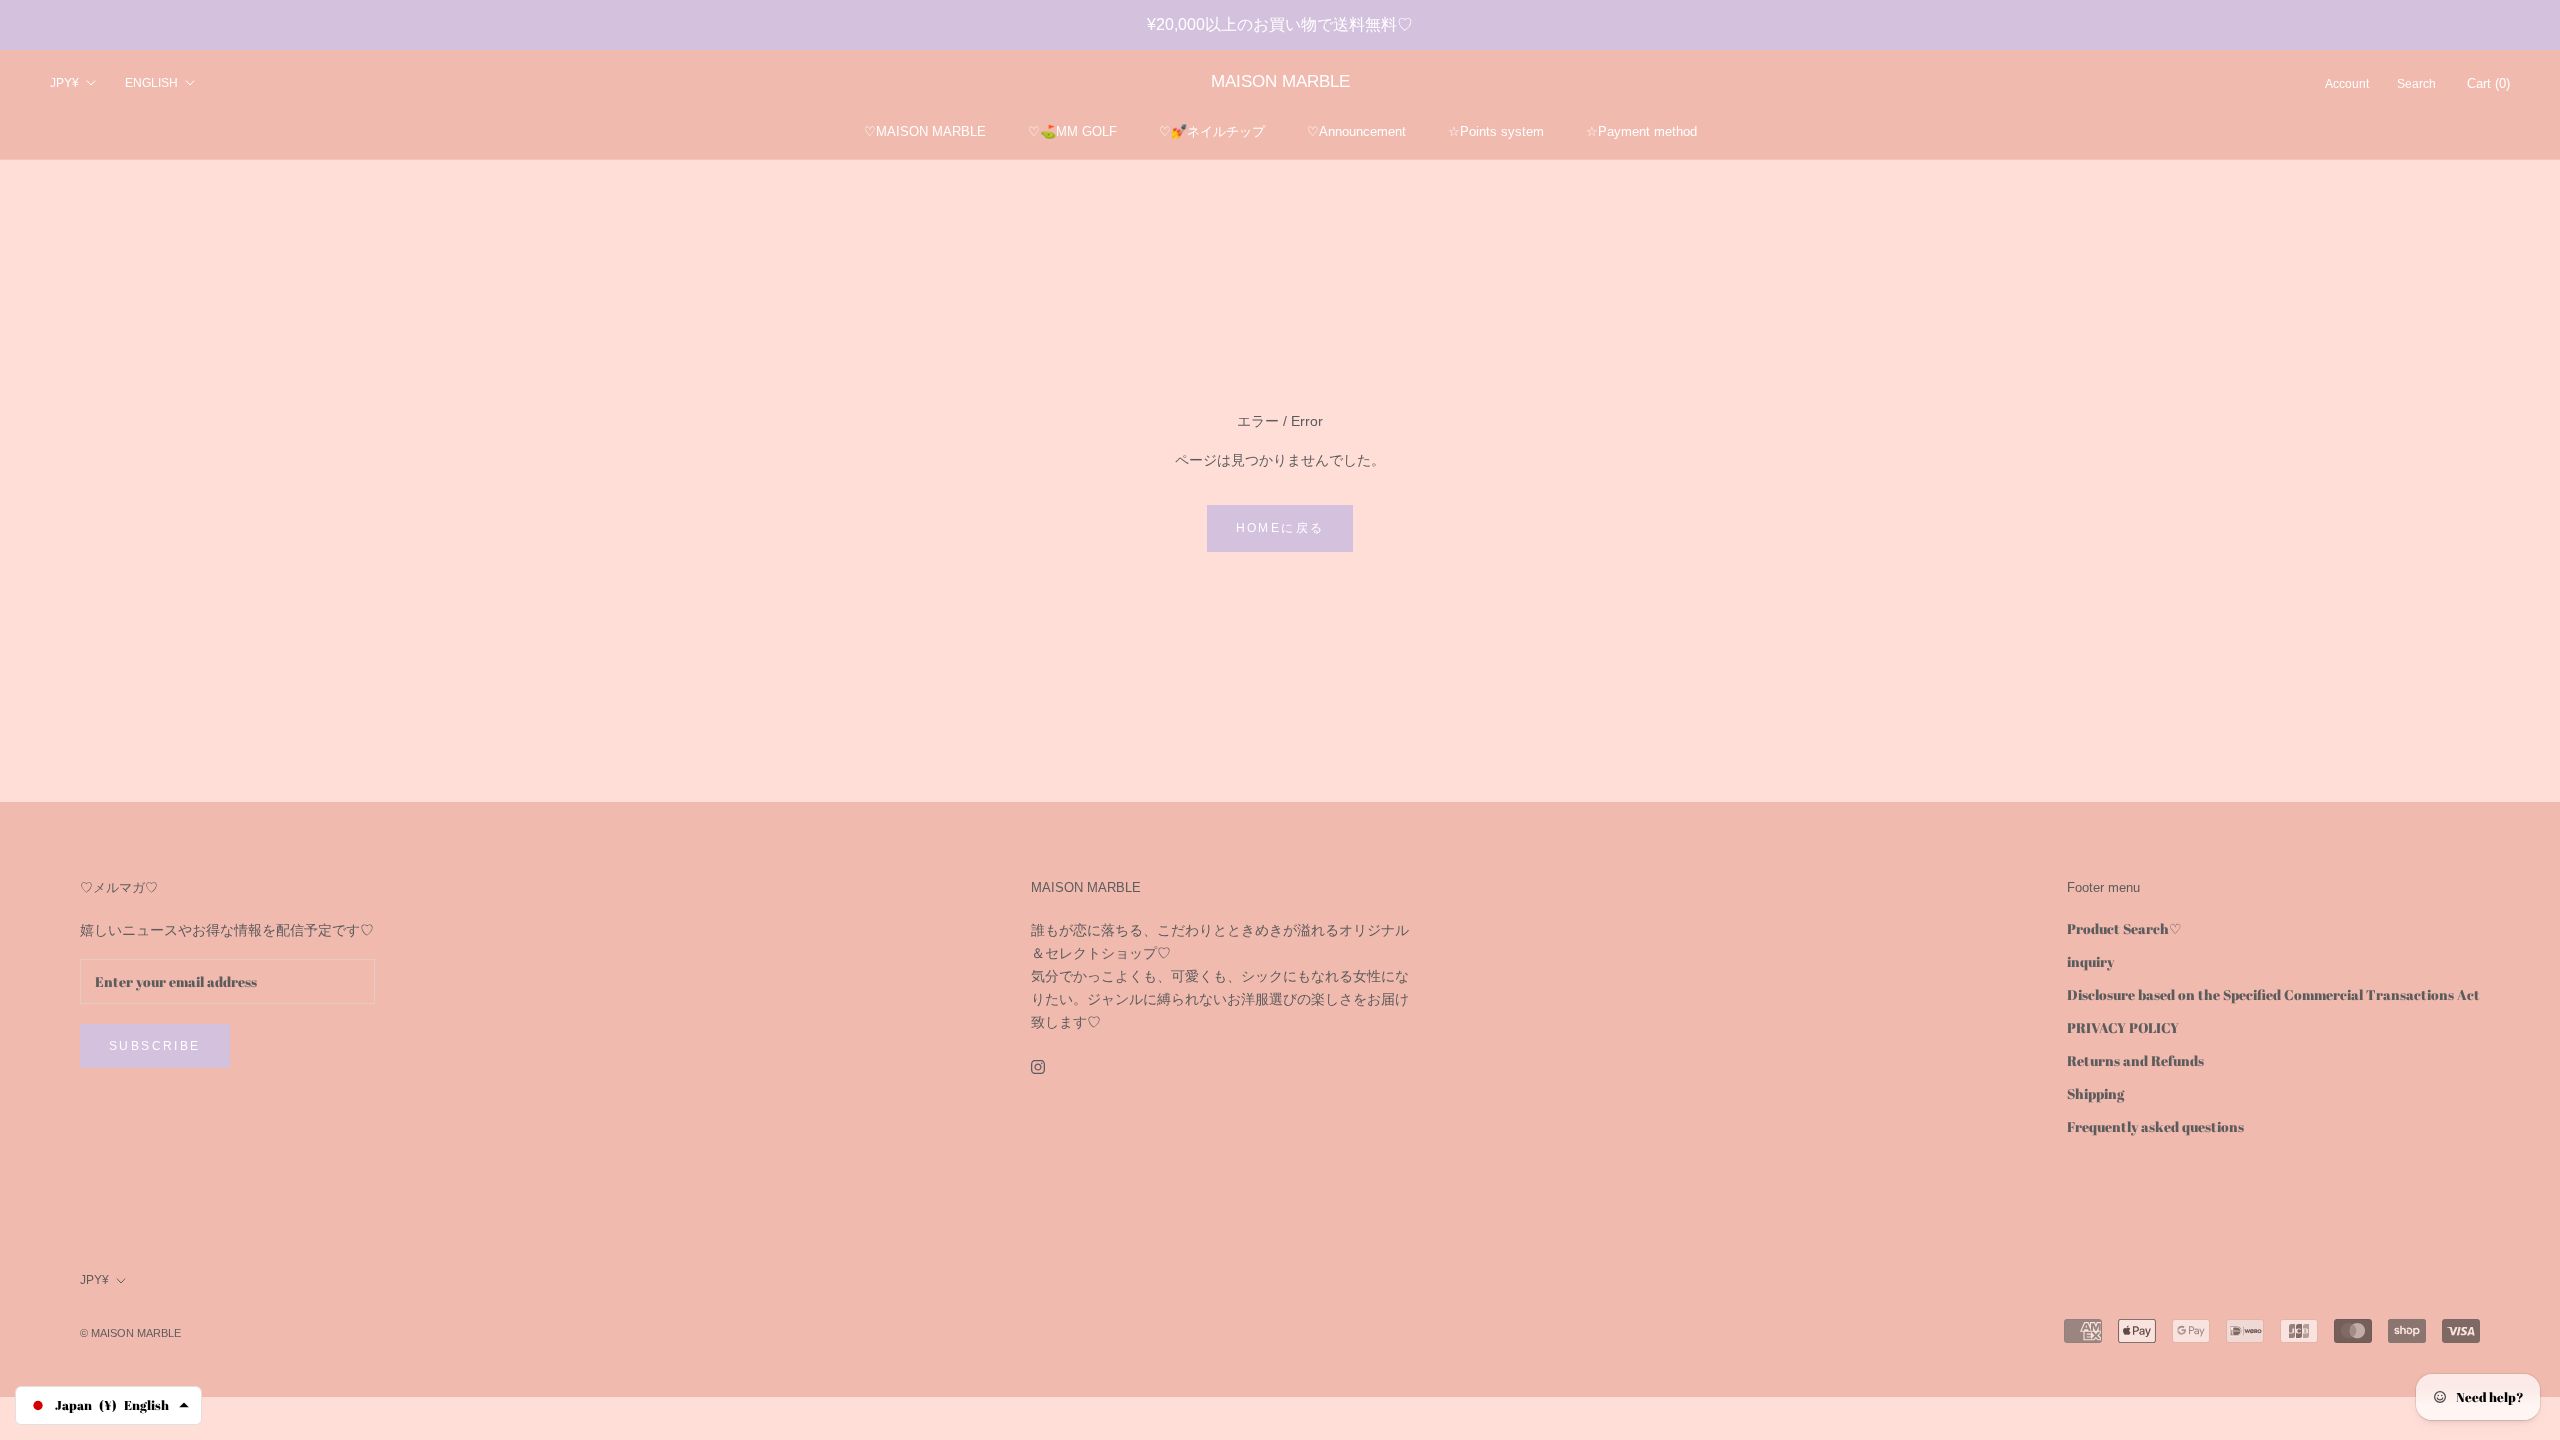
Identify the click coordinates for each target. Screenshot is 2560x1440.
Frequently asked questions (2155, 1126)
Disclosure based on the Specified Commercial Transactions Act (2273, 994)
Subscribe (155, 1046)
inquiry (2090, 961)
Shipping (2095, 1093)
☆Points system (1496, 131)
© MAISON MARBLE (130, 1333)
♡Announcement (1356, 131)
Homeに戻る (1280, 528)
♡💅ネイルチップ (1212, 131)
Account (2347, 84)
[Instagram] (1038, 1065)
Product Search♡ (2124, 928)
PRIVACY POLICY (2123, 1027)
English (151, 83)
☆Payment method (1641, 131)
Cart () (2488, 83)
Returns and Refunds (2135, 1060)
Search (2416, 84)
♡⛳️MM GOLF (1072, 131)
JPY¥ (64, 83)
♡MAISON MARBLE (925, 131)
